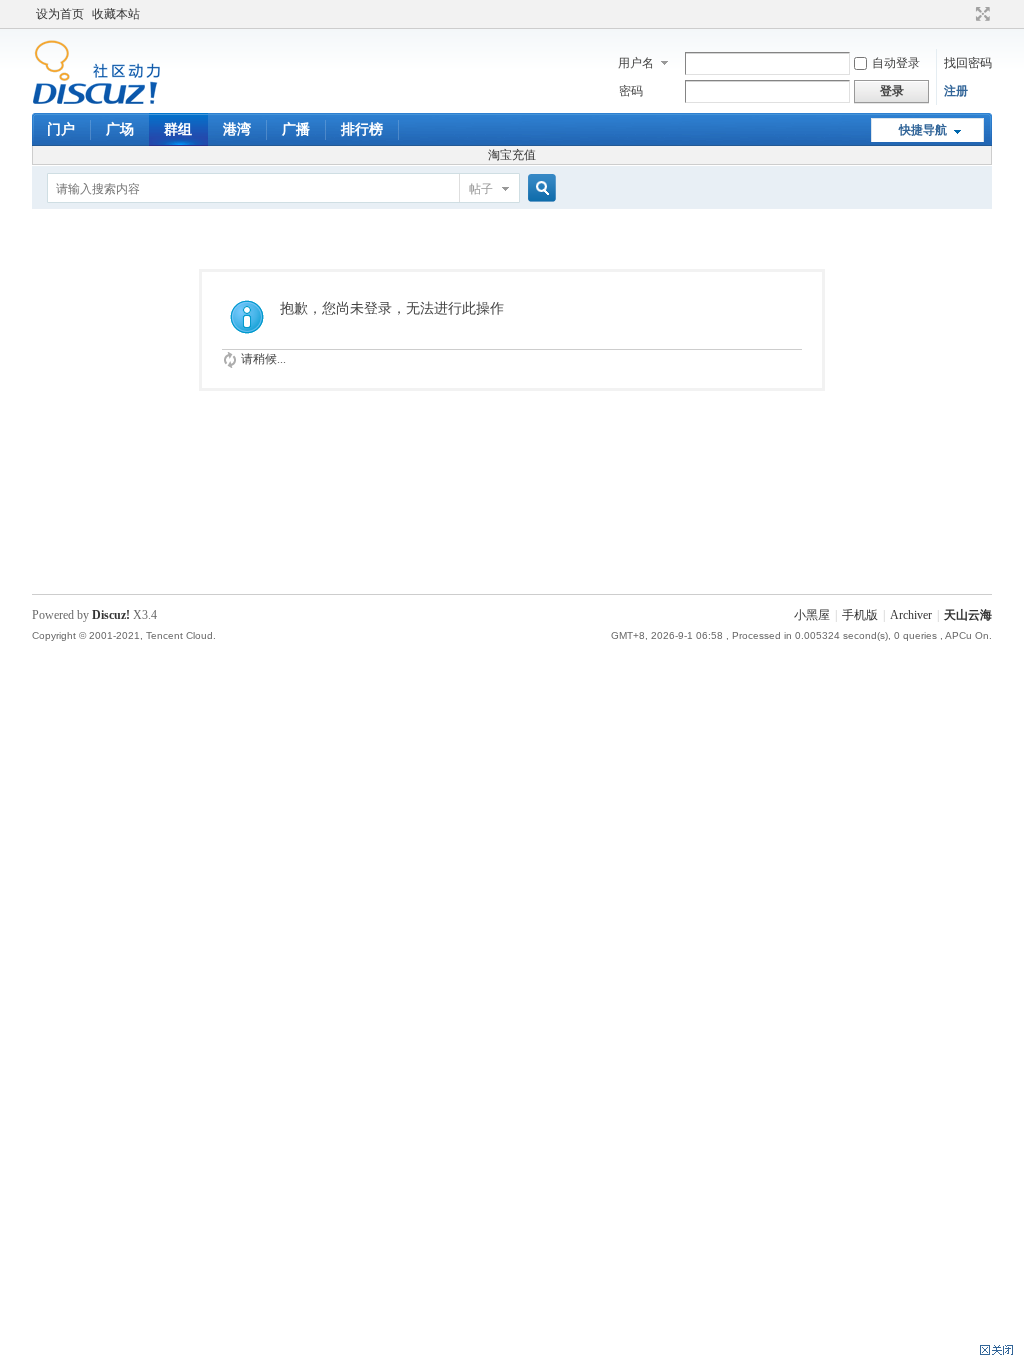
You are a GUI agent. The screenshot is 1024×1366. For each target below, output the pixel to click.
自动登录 (896, 63)
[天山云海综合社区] (96, 101)
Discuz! (111, 615)
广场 (120, 129)
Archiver (911, 615)
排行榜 (362, 129)
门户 (61, 129)
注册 (956, 91)
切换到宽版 (980, 14)
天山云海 (968, 615)
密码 (631, 91)
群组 (178, 129)
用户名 (636, 63)
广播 (296, 129)
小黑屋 (812, 615)
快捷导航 (923, 130)
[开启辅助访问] (964, 14)
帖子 (481, 189)
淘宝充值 (512, 155)
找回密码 (968, 63)
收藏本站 (116, 14)
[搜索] (539, 188)
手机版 (860, 615)
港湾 (237, 129)
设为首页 (60, 14)
